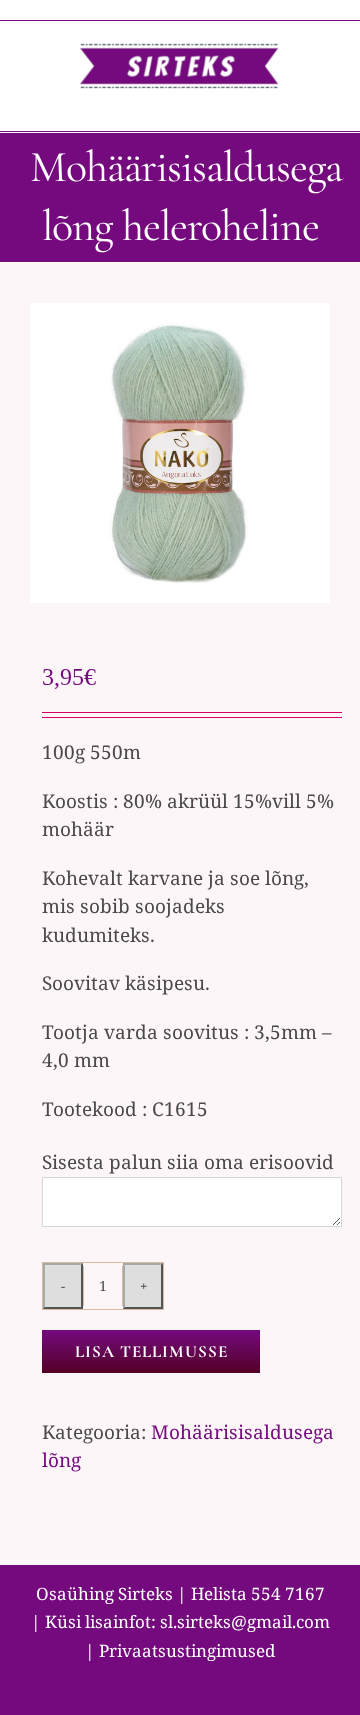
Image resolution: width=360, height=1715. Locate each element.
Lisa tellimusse (151, 1351)
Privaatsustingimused (187, 1650)
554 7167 (288, 1593)
